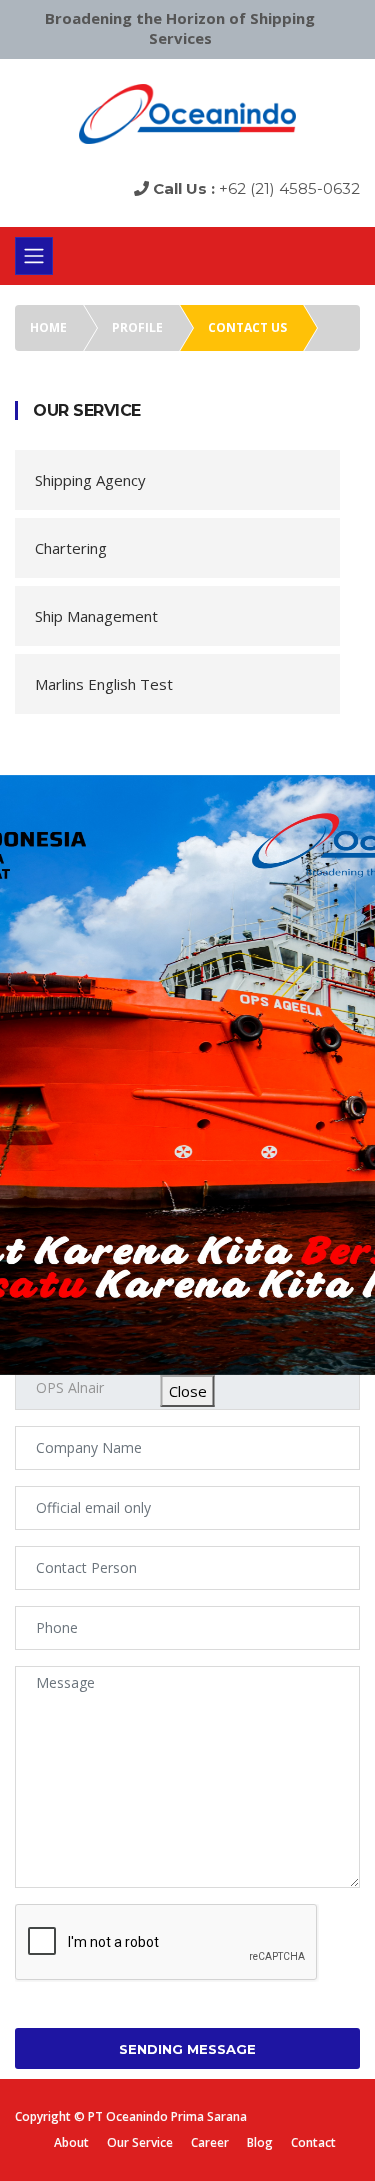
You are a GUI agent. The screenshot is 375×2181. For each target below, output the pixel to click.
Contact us (247, 327)
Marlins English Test (104, 684)
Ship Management (96, 616)
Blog (260, 2142)
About (71, 2142)
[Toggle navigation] (34, 256)
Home (48, 327)
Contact (313, 2142)
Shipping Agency (90, 480)
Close (188, 1391)
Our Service (140, 2142)
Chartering (71, 548)
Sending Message (187, 2049)
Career (210, 2142)
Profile (137, 327)
